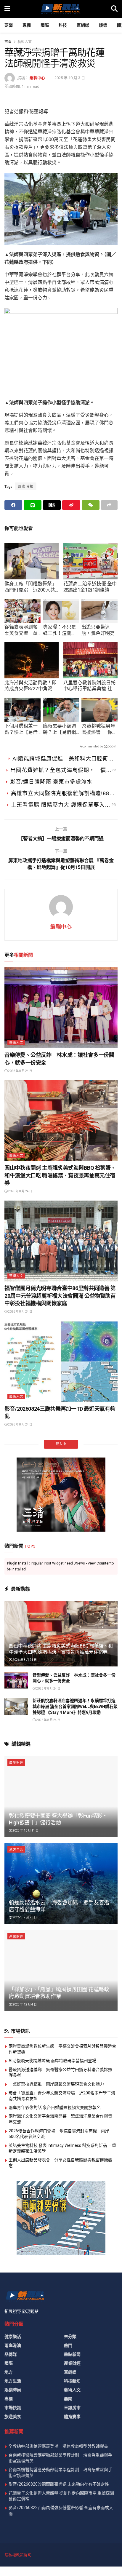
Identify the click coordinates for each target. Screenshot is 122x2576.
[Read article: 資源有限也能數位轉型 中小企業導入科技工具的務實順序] (61, 1483)
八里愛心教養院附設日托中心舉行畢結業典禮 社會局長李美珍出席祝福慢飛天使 (90, 686)
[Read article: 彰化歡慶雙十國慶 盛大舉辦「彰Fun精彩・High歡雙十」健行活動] (61, 2256)
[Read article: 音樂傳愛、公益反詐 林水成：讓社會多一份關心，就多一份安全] (61, 1008)
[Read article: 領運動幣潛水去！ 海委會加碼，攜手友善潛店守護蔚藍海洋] (61, 2343)
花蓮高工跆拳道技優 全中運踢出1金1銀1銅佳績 (90, 587)
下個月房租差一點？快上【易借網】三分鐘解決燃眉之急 (21, 729)
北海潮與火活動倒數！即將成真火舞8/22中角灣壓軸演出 (31, 686)
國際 (45, 25)
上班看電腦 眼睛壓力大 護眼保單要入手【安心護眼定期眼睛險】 (61, 806)
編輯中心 (37, 78)
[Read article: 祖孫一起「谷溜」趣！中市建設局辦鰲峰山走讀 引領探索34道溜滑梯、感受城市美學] (61, 1709)
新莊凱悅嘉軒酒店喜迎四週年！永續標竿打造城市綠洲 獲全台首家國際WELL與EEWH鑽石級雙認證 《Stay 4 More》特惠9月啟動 (60, 1876)
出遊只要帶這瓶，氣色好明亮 (98, 630)
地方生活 (16, 2309)
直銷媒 (83, 25)
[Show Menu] (7, 9)
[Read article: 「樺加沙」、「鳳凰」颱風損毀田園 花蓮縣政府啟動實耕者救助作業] (61, 2429)
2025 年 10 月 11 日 (25, 2290)
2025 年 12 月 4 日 (24, 2464)
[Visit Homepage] (60, 9)
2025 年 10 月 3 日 (70, 78)
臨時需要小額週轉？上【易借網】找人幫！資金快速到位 (61, 729)
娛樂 (103, 25)
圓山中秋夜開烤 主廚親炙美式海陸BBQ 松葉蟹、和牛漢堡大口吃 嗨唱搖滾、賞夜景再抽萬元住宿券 (60, 1175)
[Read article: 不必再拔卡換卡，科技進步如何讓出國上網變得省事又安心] (61, 1596)
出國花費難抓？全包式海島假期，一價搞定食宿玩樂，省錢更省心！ (61, 771)
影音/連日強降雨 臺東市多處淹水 (51, 782)
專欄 (27, 25)
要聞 (9, 25)
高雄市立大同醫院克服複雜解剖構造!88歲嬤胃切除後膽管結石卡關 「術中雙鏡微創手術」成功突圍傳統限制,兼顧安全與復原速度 (63, 794)
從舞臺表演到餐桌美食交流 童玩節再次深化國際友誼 (21, 630)
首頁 (8, 42)
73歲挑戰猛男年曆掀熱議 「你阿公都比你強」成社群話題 (99, 729)
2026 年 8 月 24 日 (20, 1071)
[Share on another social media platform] (109, 505)
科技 (63, 25)
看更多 (61, 1903)
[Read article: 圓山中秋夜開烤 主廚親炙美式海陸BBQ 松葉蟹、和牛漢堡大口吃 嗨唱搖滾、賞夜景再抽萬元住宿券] (61, 1121)
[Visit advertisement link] (61, 1954)
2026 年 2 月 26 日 (24, 2376)
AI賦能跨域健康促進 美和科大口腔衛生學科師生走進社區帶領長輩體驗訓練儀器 (64, 759)
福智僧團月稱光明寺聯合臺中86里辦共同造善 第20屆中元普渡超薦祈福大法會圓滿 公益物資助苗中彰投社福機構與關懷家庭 (60, 1296)
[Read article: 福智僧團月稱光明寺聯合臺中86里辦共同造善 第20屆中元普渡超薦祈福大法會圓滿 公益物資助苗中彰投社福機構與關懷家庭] (61, 1241)
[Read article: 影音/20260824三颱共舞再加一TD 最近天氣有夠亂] (61, 1362)
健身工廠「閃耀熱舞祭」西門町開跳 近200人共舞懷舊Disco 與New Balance (30, 587)
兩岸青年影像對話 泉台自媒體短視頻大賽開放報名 (55, 2567)
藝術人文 (25, 42)
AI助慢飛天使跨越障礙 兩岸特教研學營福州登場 (52, 2520)
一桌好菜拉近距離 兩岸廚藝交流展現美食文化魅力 (56, 2543)
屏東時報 (26, 487)
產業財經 (16, 2222)
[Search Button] (114, 9)
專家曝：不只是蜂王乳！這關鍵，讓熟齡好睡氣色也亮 (60, 630)
